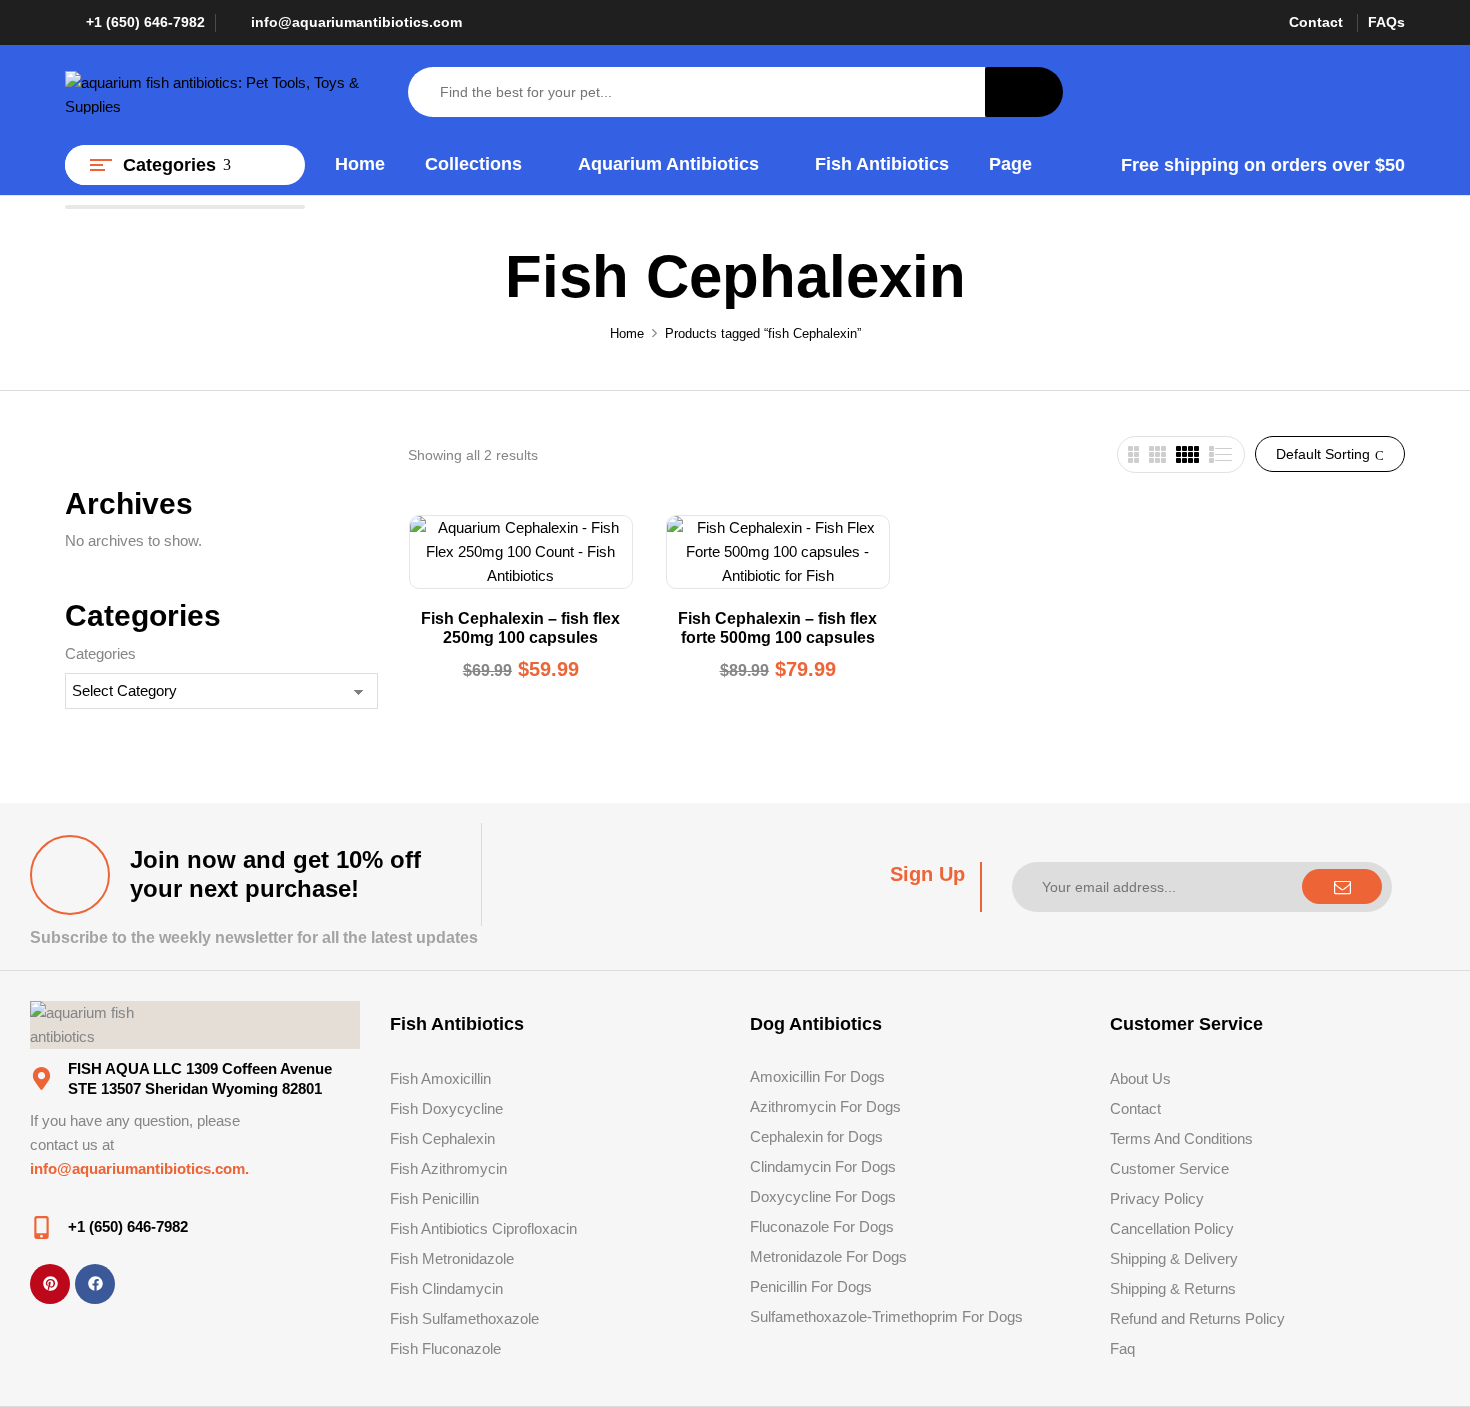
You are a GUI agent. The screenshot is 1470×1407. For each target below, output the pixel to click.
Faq (1122, 1348)
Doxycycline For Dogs (823, 1196)
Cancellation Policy (1172, 1228)
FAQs (1386, 22)
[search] (1024, 92)
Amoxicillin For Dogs (817, 1076)
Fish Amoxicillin (440, 1078)
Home (627, 333)
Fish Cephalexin (442, 1138)
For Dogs (863, 1226)
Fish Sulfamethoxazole (464, 1318)
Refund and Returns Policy (1197, 1318)
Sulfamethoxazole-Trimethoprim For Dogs (886, 1316)
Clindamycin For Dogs (823, 1166)
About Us (1140, 1078)
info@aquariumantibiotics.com (356, 22)
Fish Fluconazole (445, 1348)
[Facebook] (95, 1284)
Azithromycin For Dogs (825, 1106)
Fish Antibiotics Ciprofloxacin (483, 1228)
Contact (1316, 22)
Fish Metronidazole (452, 1258)
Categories (100, 653)
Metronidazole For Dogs (828, 1256)
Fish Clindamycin (446, 1288)
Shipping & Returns (1173, 1288)
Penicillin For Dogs (811, 1286)
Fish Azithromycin (448, 1168)
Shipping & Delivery (1174, 1258)
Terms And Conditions (1181, 1138)
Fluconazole (789, 1226)
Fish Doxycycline (446, 1108)
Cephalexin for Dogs (816, 1136)
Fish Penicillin (434, 1198)
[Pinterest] (50, 1284)
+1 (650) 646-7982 (145, 22)
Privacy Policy (1157, 1198)
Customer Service (1169, 1168)
